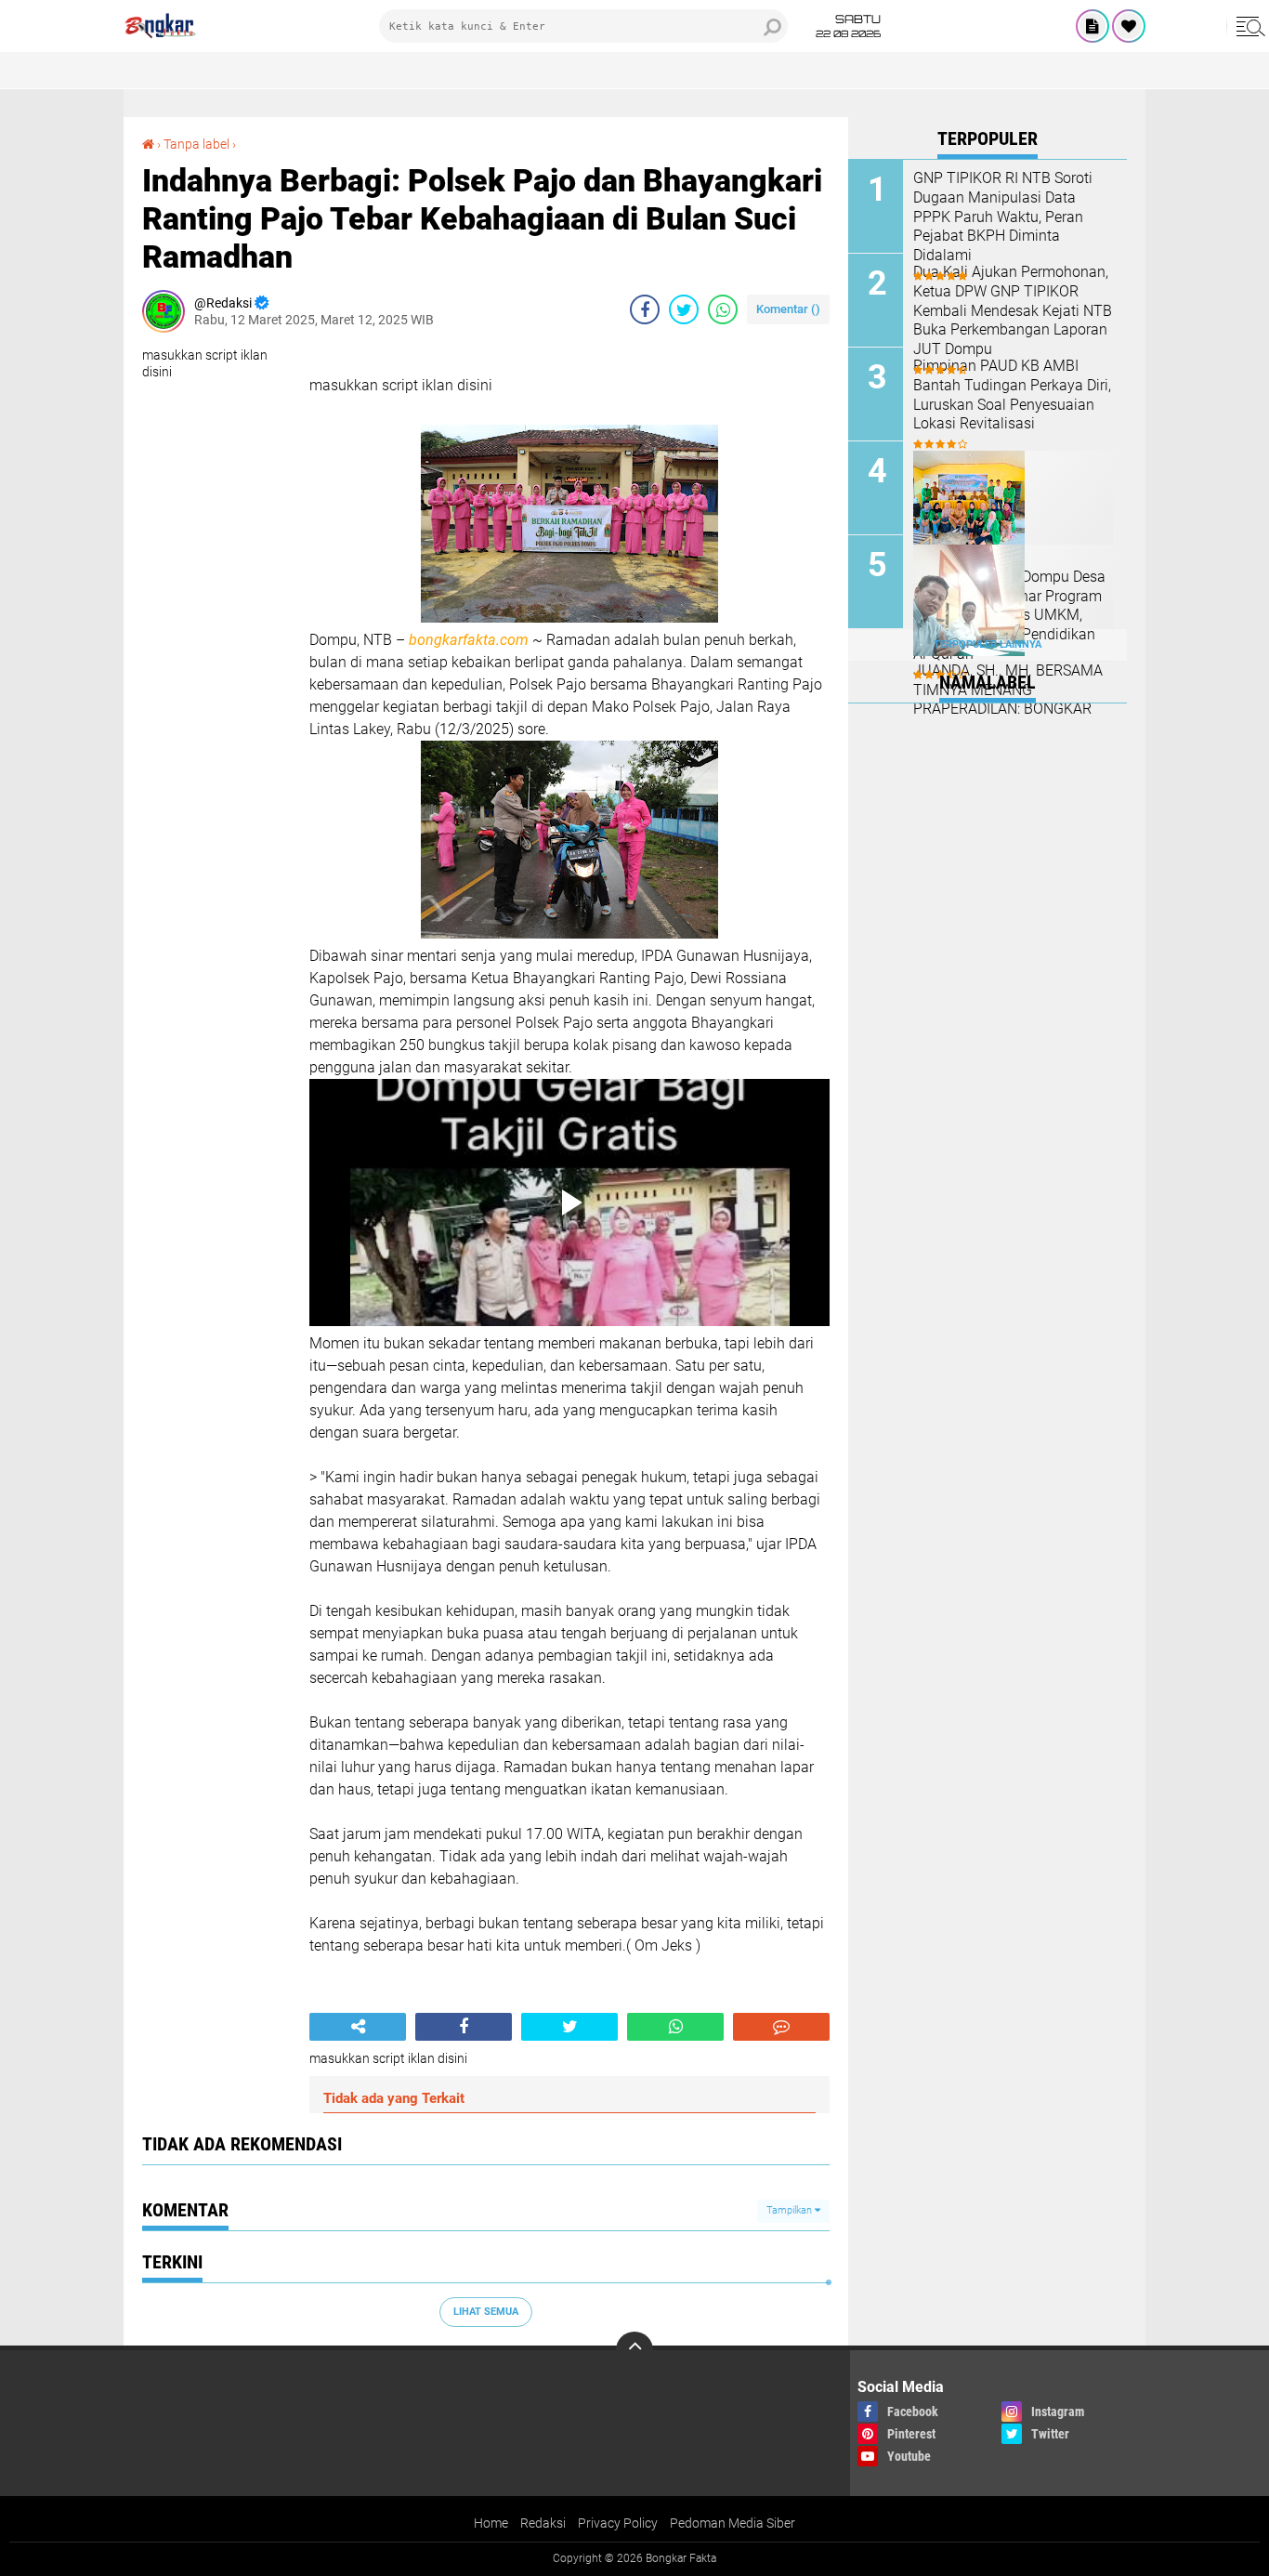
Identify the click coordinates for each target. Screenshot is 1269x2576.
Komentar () (788, 309)
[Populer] (1129, 26)
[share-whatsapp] (723, 309)
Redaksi (543, 2523)
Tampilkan (791, 2210)
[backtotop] (634, 2350)
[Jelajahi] (1248, 26)
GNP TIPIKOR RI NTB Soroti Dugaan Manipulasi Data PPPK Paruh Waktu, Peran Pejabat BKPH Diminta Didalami (1003, 217)
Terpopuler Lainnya (988, 644)
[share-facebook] (645, 309)
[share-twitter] (684, 309)
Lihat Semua (486, 2312)
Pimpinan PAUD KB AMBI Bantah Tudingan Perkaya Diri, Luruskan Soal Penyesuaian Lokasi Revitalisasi (1012, 394)
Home (491, 2523)
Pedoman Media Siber (733, 2523)
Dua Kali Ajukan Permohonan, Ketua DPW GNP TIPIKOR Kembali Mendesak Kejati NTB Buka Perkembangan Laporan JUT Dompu (1013, 310)
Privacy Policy (618, 2523)
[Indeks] (1092, 26)
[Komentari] (781, 2027)
